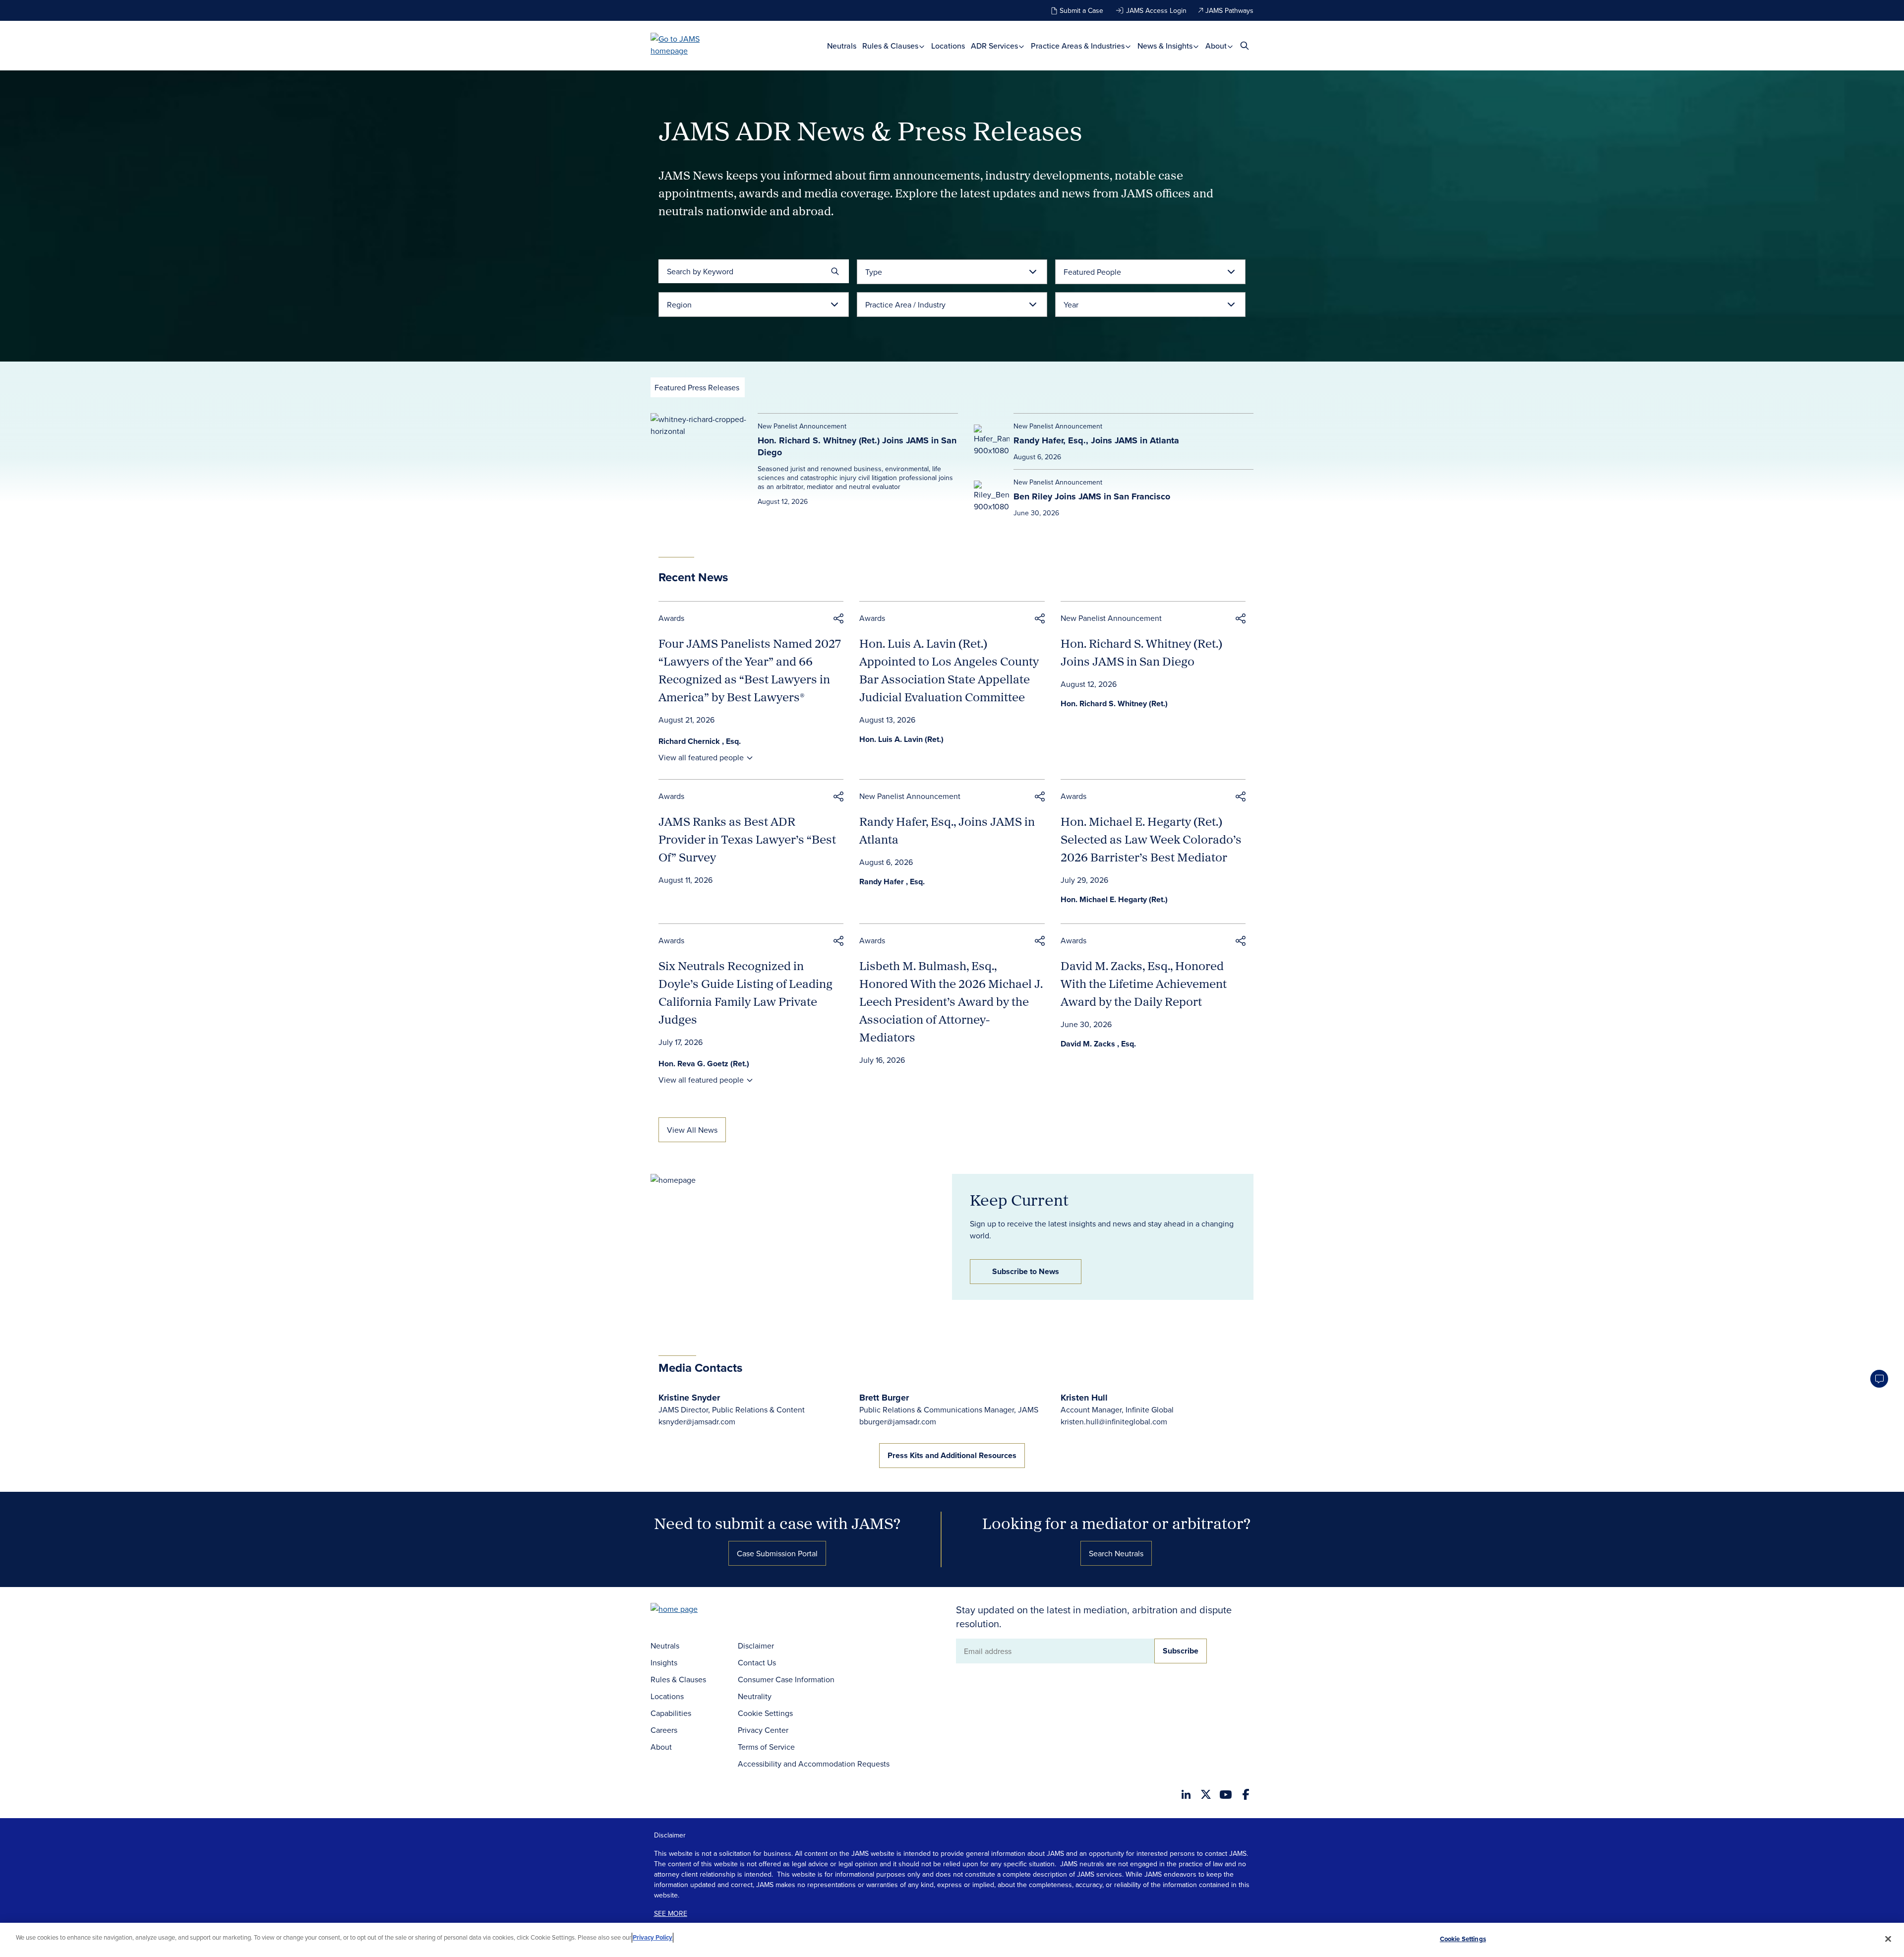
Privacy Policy (653, 1937)
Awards (671, 618)
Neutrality (755, 1696)
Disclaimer (756, 1646)
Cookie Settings (765, 1713)
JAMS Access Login (1156, 10)
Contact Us (757, 1662)
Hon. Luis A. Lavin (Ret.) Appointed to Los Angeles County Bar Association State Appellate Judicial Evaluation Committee (949, 670)
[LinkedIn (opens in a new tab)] (1186, 1794)
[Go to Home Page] (689, 1610)
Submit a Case (1081, 10)
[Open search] (1245, 45)
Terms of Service (766, 1747)
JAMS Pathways (1229, 10)
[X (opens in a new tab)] (1206, 1794)
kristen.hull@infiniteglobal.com (1114, 1421)
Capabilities (671, 1713)
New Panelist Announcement (1111, 618)
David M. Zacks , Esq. (1098, 1044)
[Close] (1888, 1939)
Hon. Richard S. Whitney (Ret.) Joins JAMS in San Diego (857, 446)
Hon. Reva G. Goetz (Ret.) (704, 1064)
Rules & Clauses (891, 46)
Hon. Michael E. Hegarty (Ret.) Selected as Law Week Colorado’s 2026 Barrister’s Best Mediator (1151, 839)
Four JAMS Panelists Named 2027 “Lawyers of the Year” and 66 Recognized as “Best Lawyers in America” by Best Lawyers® (750, 670)
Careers (664, 1730)
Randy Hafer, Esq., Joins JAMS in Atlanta (1096, 440)
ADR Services (995, 46)
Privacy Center (763, 1730)
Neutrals (842, 46)
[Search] (835, 271)
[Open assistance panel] (1879, 1379)
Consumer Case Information (786, 1679)
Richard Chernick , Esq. (700, 741)
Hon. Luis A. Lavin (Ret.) (901, 739)
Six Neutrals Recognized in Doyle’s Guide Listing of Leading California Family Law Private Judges (745, 992)
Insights (664, 1662)
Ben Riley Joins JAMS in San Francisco (1092, 496)
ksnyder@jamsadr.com (697, 1421)
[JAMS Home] (689, 45)
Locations (948, 46)
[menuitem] (842, 46)
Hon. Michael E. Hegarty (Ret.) (1114, 899)
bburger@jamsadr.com (898, 1421)
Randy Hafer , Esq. (892, 882)
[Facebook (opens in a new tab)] (1246, 1794)
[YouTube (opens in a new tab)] (1226, 1795)
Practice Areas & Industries (1079, 46)
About (1217, 46)
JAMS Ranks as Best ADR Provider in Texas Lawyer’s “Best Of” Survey (747, 839)
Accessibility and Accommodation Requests (814, 1764)
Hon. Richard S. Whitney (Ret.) (1114, 703)
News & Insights (1166, 46)
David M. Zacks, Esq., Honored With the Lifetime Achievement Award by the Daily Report (1144, 983)
